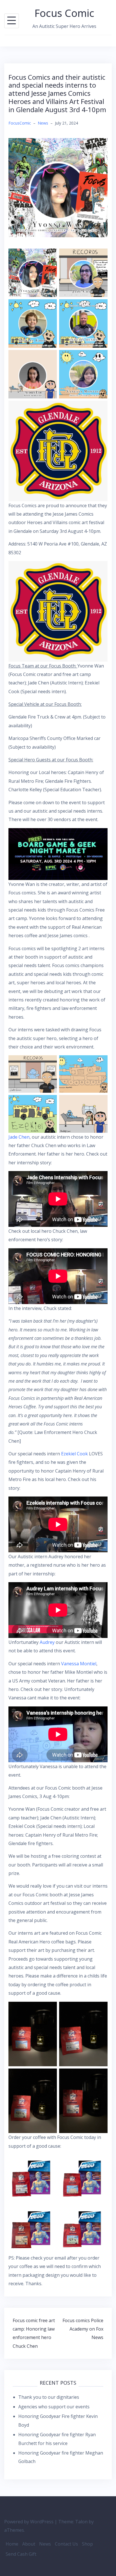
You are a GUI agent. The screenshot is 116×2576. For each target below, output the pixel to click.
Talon (81, 2522)
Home (12, 2544)
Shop (87, 2544)
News (43, 123)
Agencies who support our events (54, 2407)
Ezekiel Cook (74, 1454)
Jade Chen (19, 1137)
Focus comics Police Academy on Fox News (83, 2329)
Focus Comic (64, 13)
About (29, 2544)
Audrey (47, 1642)
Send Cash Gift (21, 2554)
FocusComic (20, 123)
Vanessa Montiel (79, 1664)
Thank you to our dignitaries (49, 2397)
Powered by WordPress (29, 2522)
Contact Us (66, 2544)
